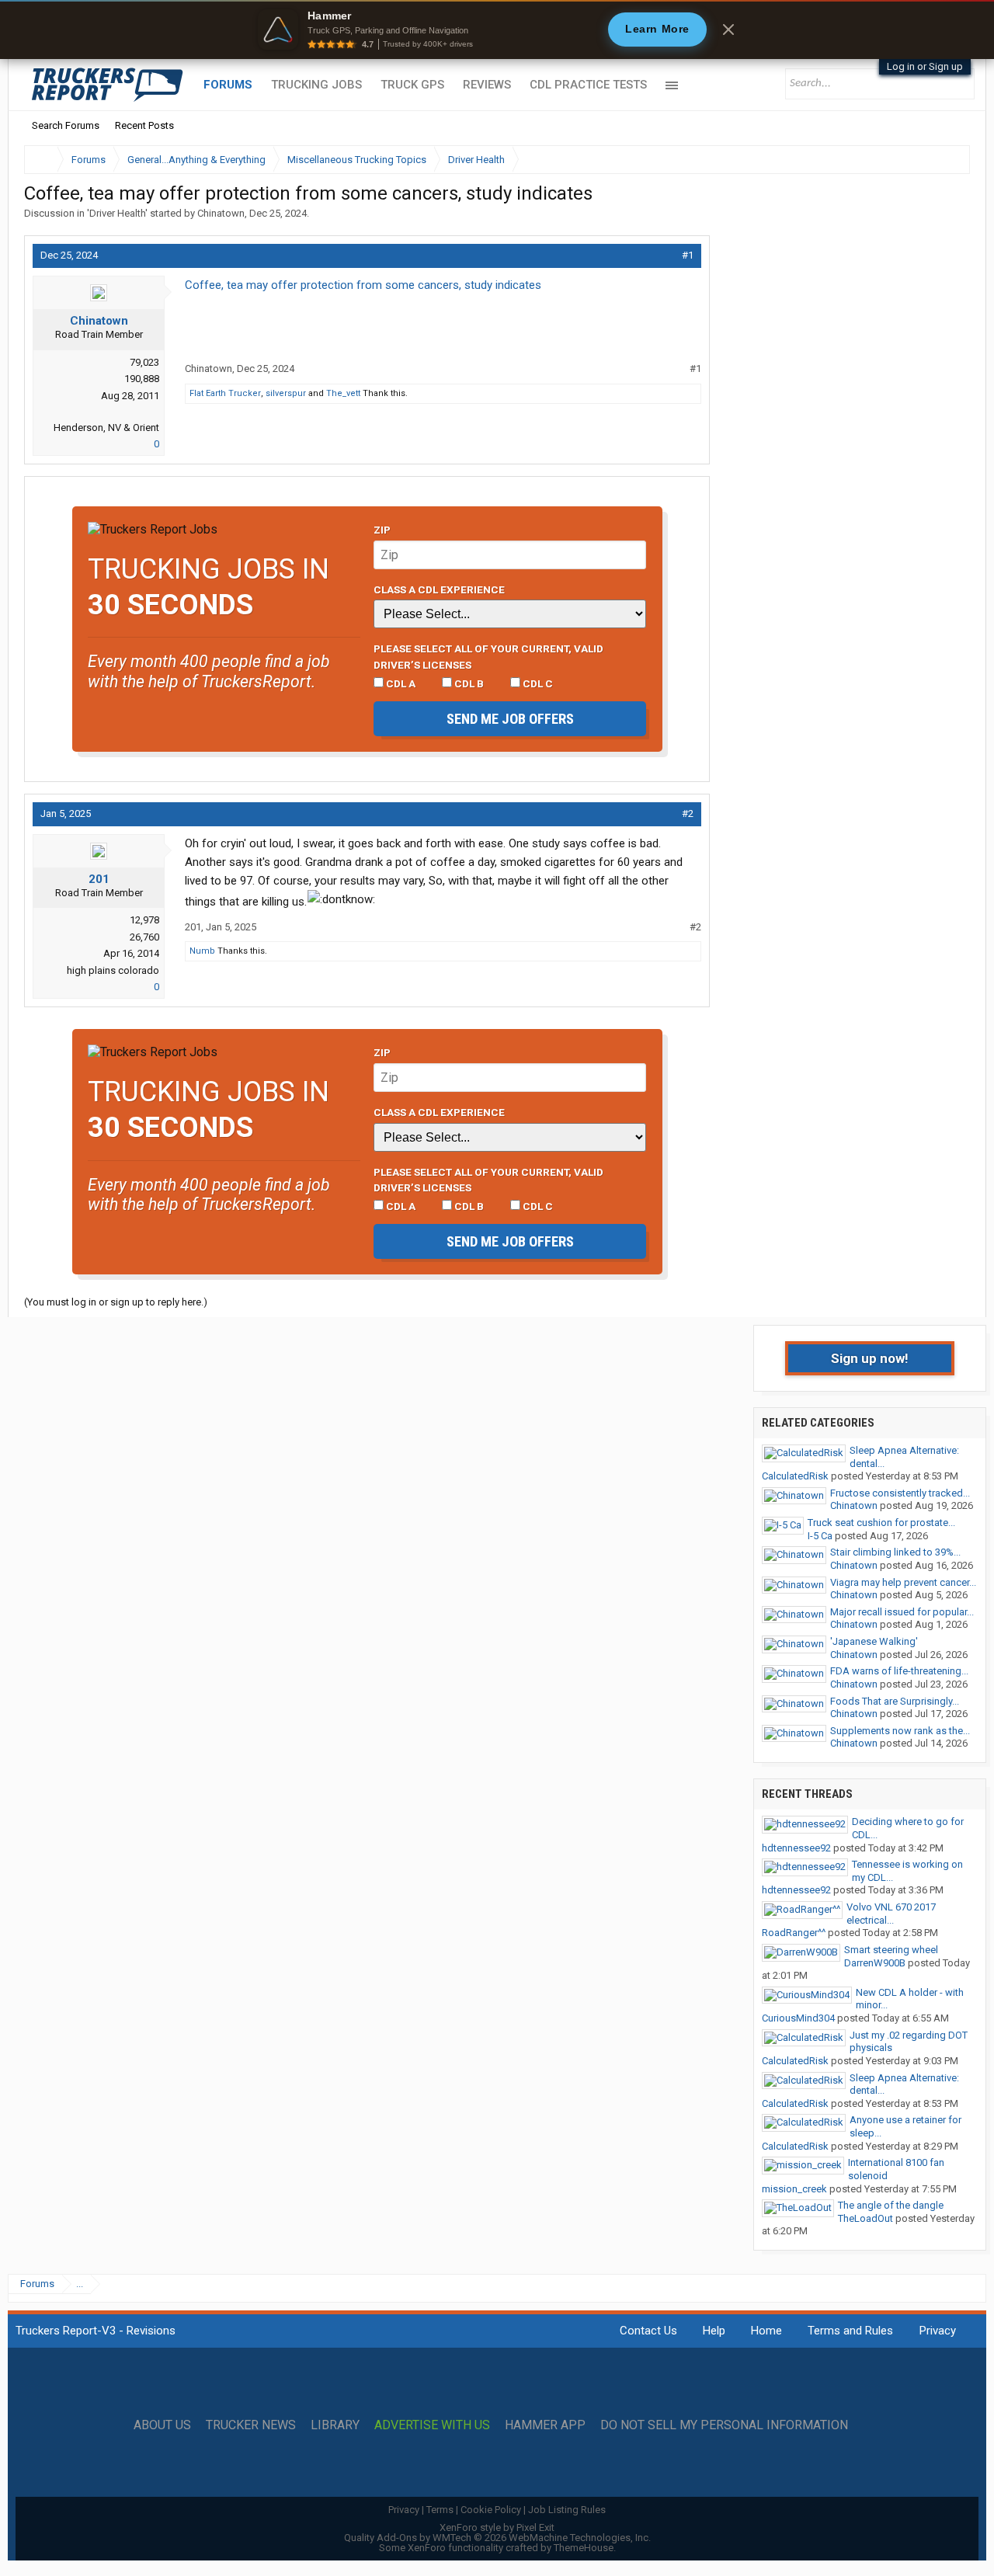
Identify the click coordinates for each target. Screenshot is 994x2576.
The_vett (343, 393)
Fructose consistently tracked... (900, 1493)
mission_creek (794, 2189)
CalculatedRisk (795, 1476)
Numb (202, 951)
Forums (228, 85)
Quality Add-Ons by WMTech (497, 2538)
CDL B (468, 683)
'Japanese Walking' (874, 1641)
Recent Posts (144, 125)
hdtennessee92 (796, 1848)
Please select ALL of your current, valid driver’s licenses (488, 656)
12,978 (144, 920)
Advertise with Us (432, 2425)
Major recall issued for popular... (902, 1612)
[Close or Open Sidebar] (930, 160)
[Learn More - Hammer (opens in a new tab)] (497, 30)
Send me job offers (510, 719)
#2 (688, 813)
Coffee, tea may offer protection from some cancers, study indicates (363, 285)
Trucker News (251, 2425)
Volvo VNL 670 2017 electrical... (891, 1914)
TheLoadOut (865, 2218)
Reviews (487, 85)
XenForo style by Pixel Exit (497, 2527)
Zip (382, 530)
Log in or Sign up (925, 66)
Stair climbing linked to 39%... (895, 1552)
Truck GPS (412, 85)
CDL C (537, 683)
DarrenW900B (875, 1963)
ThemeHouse (584, 2548)
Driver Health (117, 213)
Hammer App (545, 2425)
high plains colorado (113, 970)
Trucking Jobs (316, 85)
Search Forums (66, 125)
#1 (688, 255)
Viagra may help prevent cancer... (903, 1582)
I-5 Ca (820, 1536)
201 (99, 879)
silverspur (286, 393)
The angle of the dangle (891, 2205)
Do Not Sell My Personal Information (724, 2425)
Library (335, 2425)
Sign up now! (870, 1358)
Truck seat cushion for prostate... (881, 1523)
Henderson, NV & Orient (106, 428)
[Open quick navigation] (947, 160)
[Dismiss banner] (728, 30)
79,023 (144, 362)
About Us (162, 2425)
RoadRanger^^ (794, 1933)
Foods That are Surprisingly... (895, 1701)
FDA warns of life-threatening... (899, 1671)
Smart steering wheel (891, 1950)
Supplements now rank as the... (900, 1731)
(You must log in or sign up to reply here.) (116, 1302)
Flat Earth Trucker (225, 393)
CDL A (400, 683)
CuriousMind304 (798, 2018)
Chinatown (221, 213)
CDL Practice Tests (588, 85)
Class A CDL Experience (439, 589)
